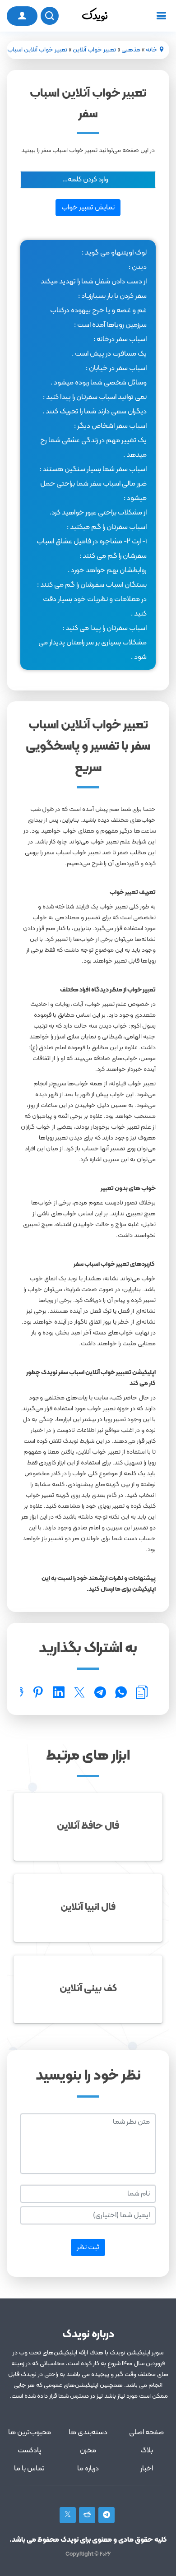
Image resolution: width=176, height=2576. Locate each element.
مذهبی (131, 50)
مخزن (88, 2451)
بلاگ (147, 2451)
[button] (88, 180)
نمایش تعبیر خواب (88, 208)
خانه (152, 50)
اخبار (147, 2469)
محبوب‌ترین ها (30, 2432)
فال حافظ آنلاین (88, 1826)
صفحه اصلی (146, 2432)
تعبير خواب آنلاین (94, 50)
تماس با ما (29, 2469)
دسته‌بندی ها (88, 2432)
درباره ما (88, 2469)
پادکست (30, 2451)
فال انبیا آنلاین (88, 1907)
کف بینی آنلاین (88, 1989)
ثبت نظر (88, 2247)
